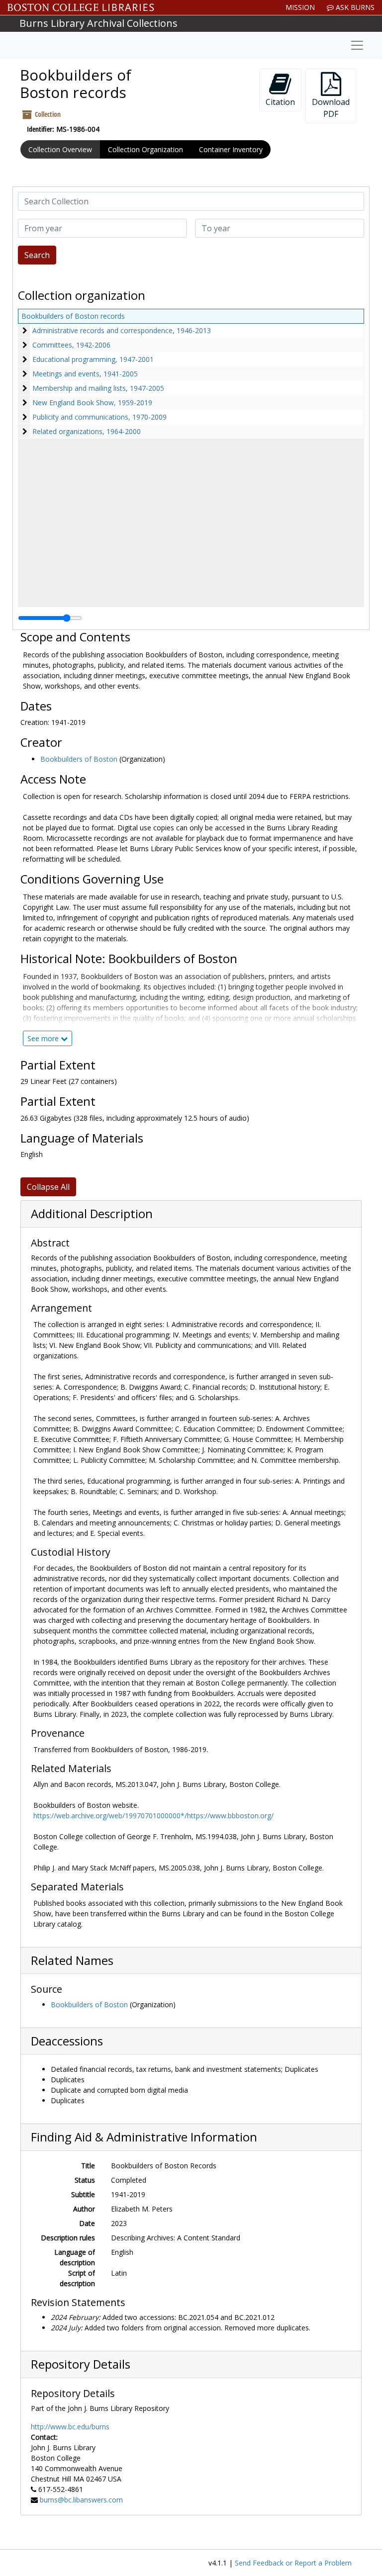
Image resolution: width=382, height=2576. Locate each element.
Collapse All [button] (48, 1187)
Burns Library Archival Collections (98, 23)
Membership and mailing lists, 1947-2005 (98, 388)
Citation (280, 102)
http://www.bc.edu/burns (70, 2427)
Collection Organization (145, 149)
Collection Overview (60, 149)
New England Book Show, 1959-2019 (92, 402)
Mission (300, 7)
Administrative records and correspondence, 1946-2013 (122, 330)
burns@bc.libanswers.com (81, 2500)
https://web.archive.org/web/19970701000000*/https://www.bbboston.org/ (153, 1816)
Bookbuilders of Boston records (73, 316)
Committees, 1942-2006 (71, 345)
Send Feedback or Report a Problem (293, 2563)
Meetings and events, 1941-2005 (85, 374)
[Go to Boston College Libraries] (81, 7)
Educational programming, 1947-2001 (93, 359)
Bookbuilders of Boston (79, 759)
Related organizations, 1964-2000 (87, 431)
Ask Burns (354, 7)
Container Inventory (231, 149)
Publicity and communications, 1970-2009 (99, 417)
